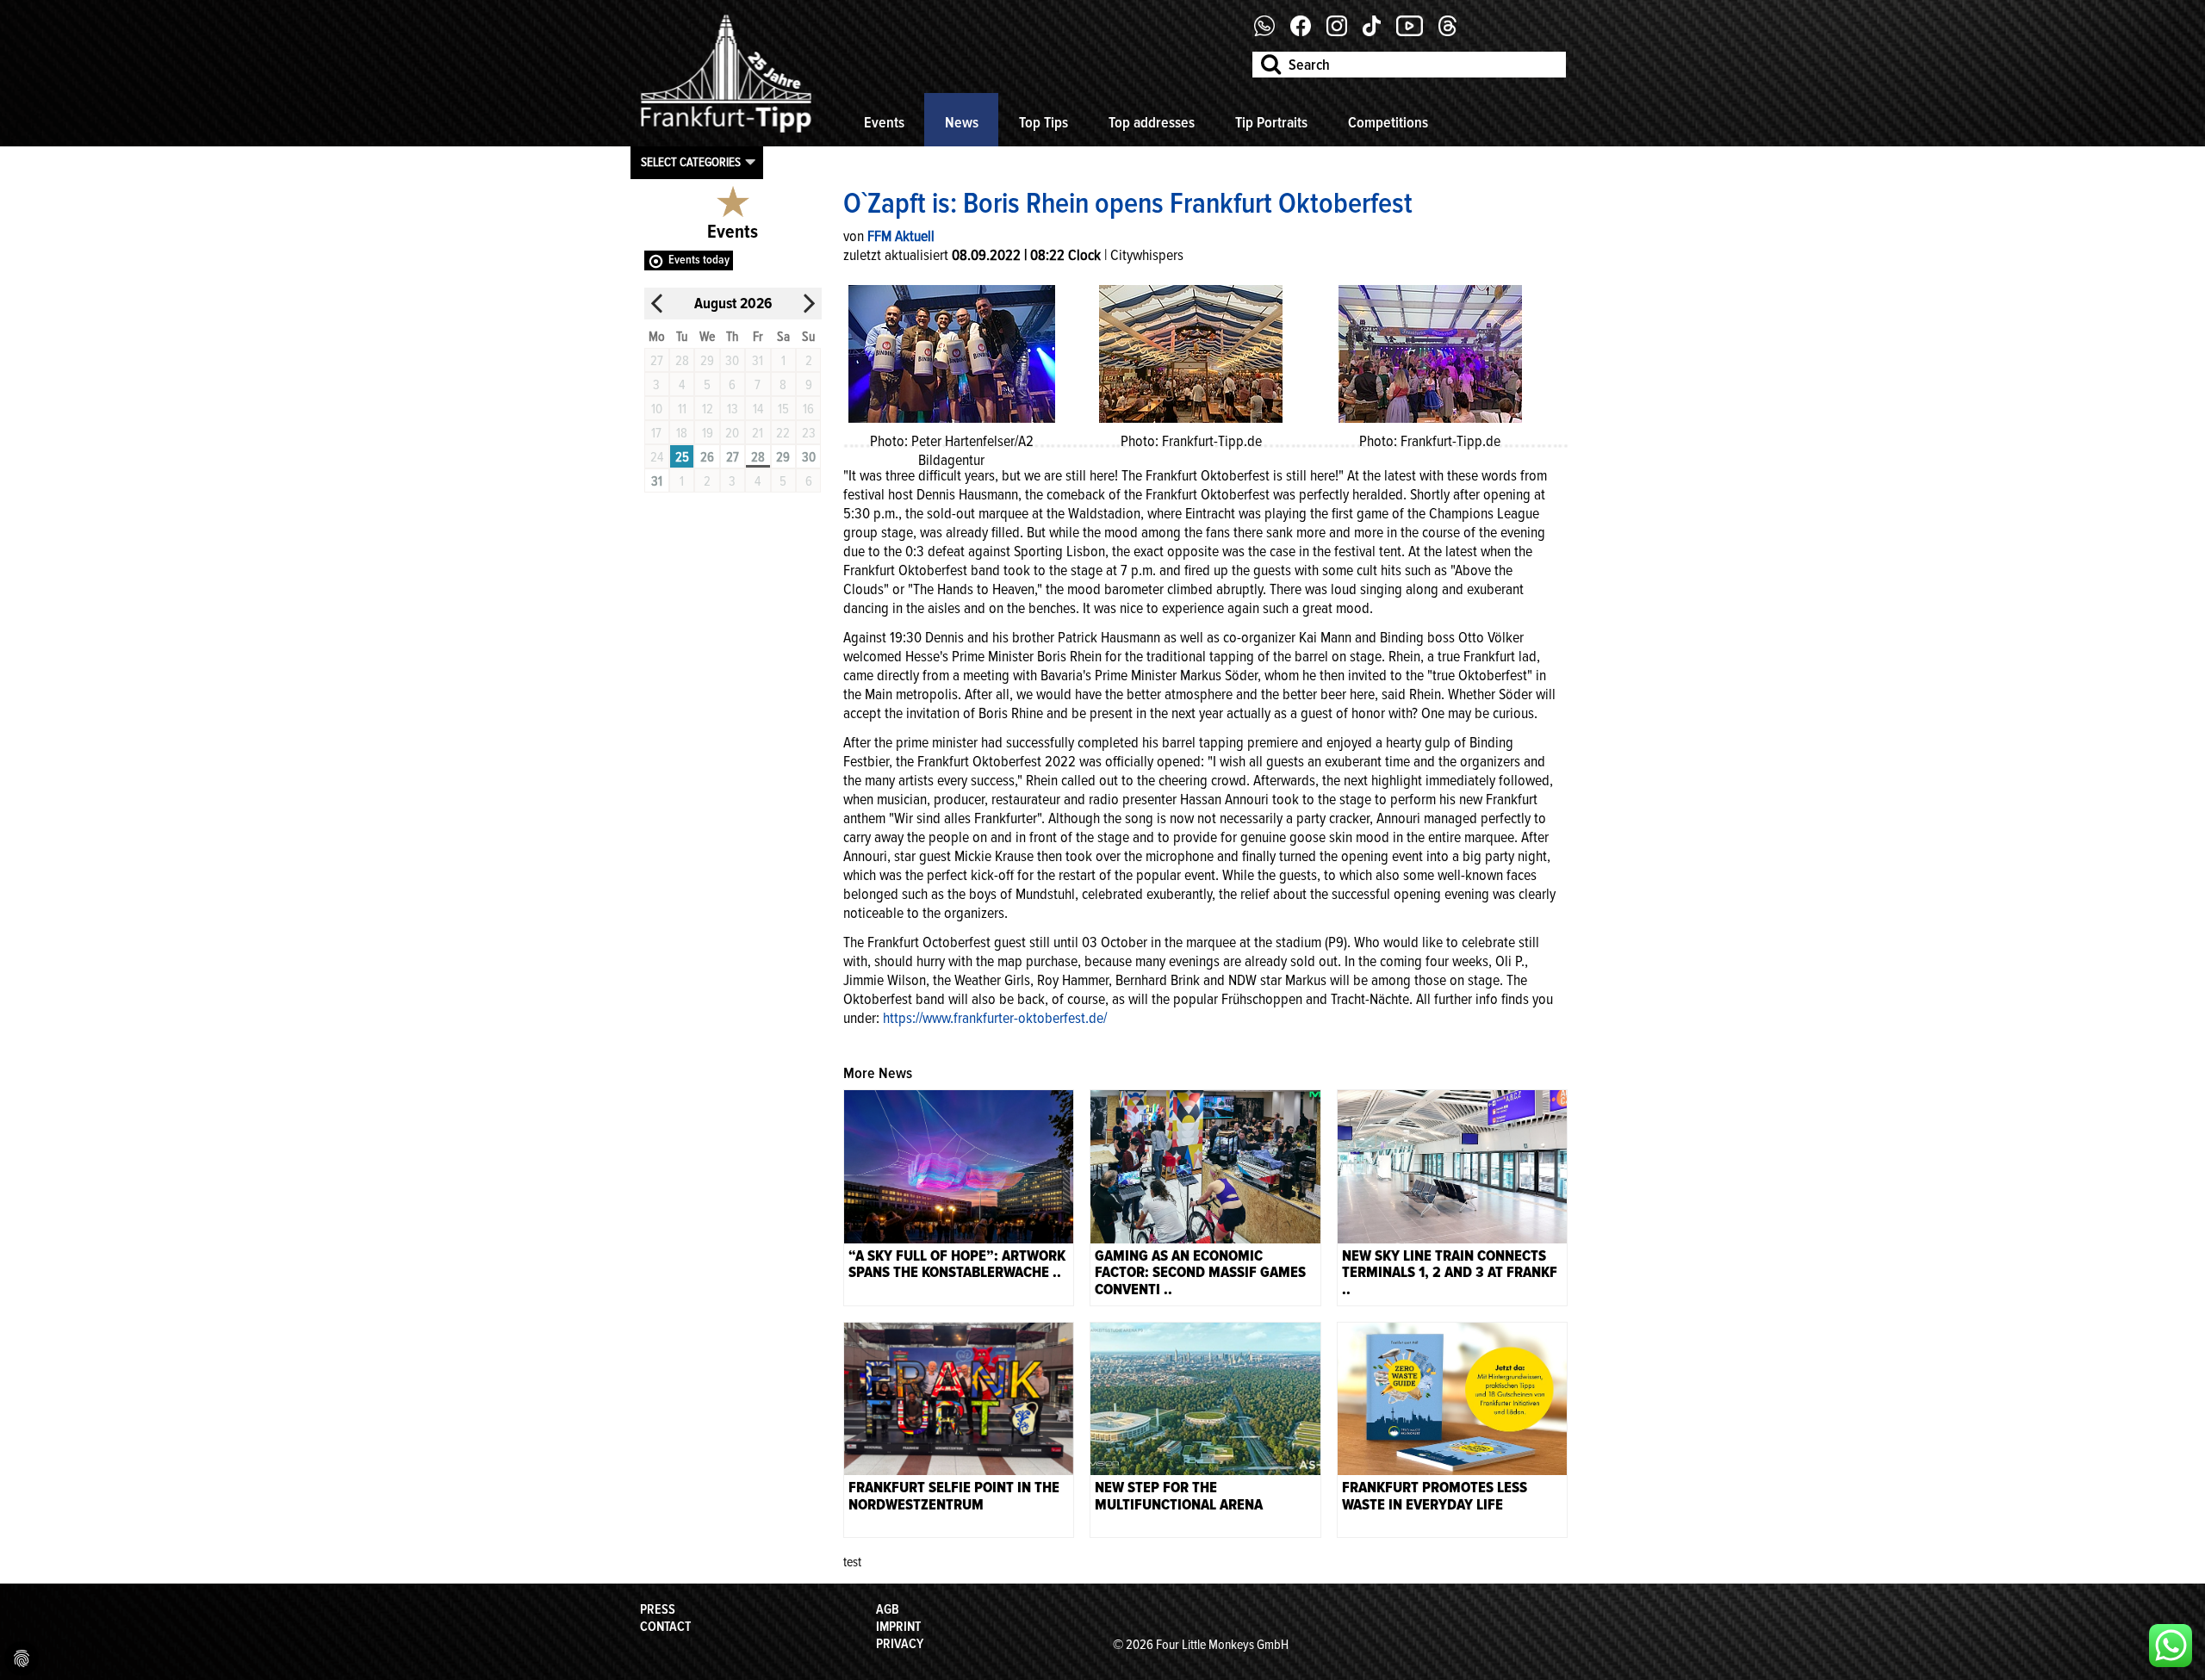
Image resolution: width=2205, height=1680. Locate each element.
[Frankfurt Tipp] (726, 133)
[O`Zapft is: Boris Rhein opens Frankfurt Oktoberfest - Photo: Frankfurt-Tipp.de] (1191, 352)
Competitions (1388, 122)
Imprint (898, 1627)
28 (758, 457)
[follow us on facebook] (1271, 32)
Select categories (691, 162)
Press (658, 1609)
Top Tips (1043, 122)
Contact (665, 1627)
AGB (888, 1609)
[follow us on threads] (1454, 32)
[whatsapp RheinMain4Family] (2171, 1646)
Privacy (900, 1644)
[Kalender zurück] (657, 304)
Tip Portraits (1271, 122)
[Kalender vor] (809, 304)
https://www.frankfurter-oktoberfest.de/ (995, 1018)
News (962, 122)
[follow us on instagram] (1343, 32)
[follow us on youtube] (1416, 32)
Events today (699, 260)
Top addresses (1152, 122)
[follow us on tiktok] (1378, 32)
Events (884, 122)
